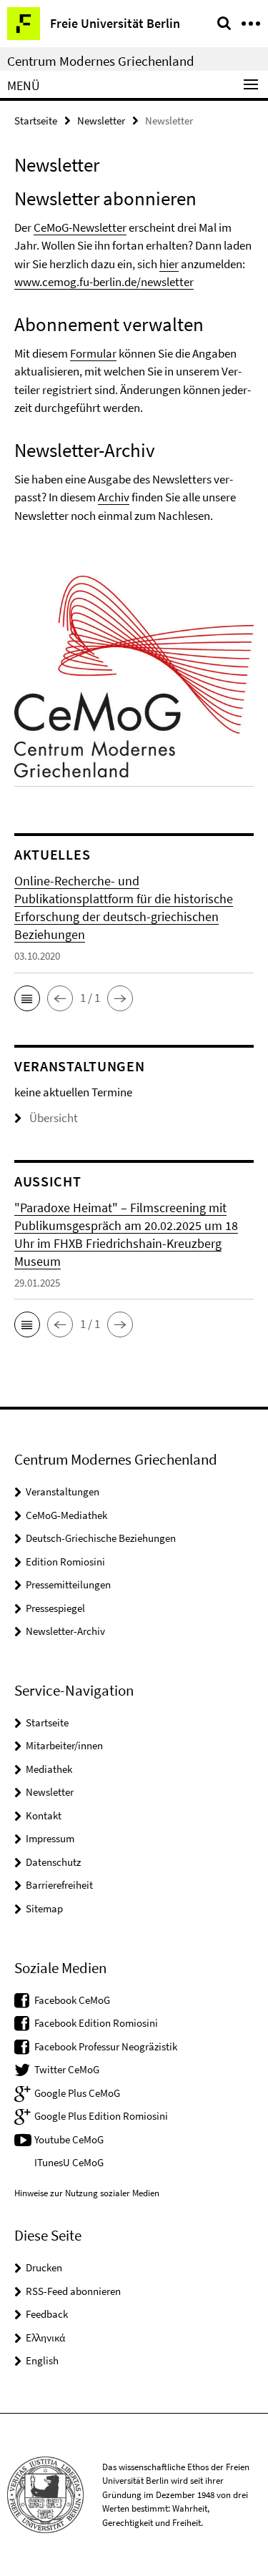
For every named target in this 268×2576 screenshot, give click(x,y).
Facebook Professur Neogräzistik (106, 2046)
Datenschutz (53, 1862)
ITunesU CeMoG (69, 2162)
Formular (93, 353)
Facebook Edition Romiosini (96, 2023)
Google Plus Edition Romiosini (101, 2116)
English (42, 2360)
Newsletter (101, 121)
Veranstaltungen (63, 1491)
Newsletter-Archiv (65, 1631)
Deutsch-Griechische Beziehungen (101, 1538)
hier (169, 264)
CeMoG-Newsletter (80, 227)
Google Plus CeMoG (77, 2093)
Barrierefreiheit (59, 1885)
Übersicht (54, 1118)
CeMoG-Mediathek (66, 1515)
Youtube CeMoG (69, 2139)
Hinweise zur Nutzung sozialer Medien (87, 2193)
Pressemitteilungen (68, 1584)
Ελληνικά (45, 2337)
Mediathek (49, 1769)
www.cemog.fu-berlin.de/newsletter (104, 282)
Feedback (47, 2314)
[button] (27, 998)
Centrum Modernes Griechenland (101, 61)
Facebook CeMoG (72, 2000)
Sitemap (44, 1908)
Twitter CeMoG (67, 2069)
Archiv (114, 497)
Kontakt (44, 1815)
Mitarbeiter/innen (64, 1745)
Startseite (36, 121)
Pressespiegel (55, 1608)
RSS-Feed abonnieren (73, 2291)
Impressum (50, 1838)
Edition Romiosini (65, 1562)
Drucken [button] (44, 2267)
